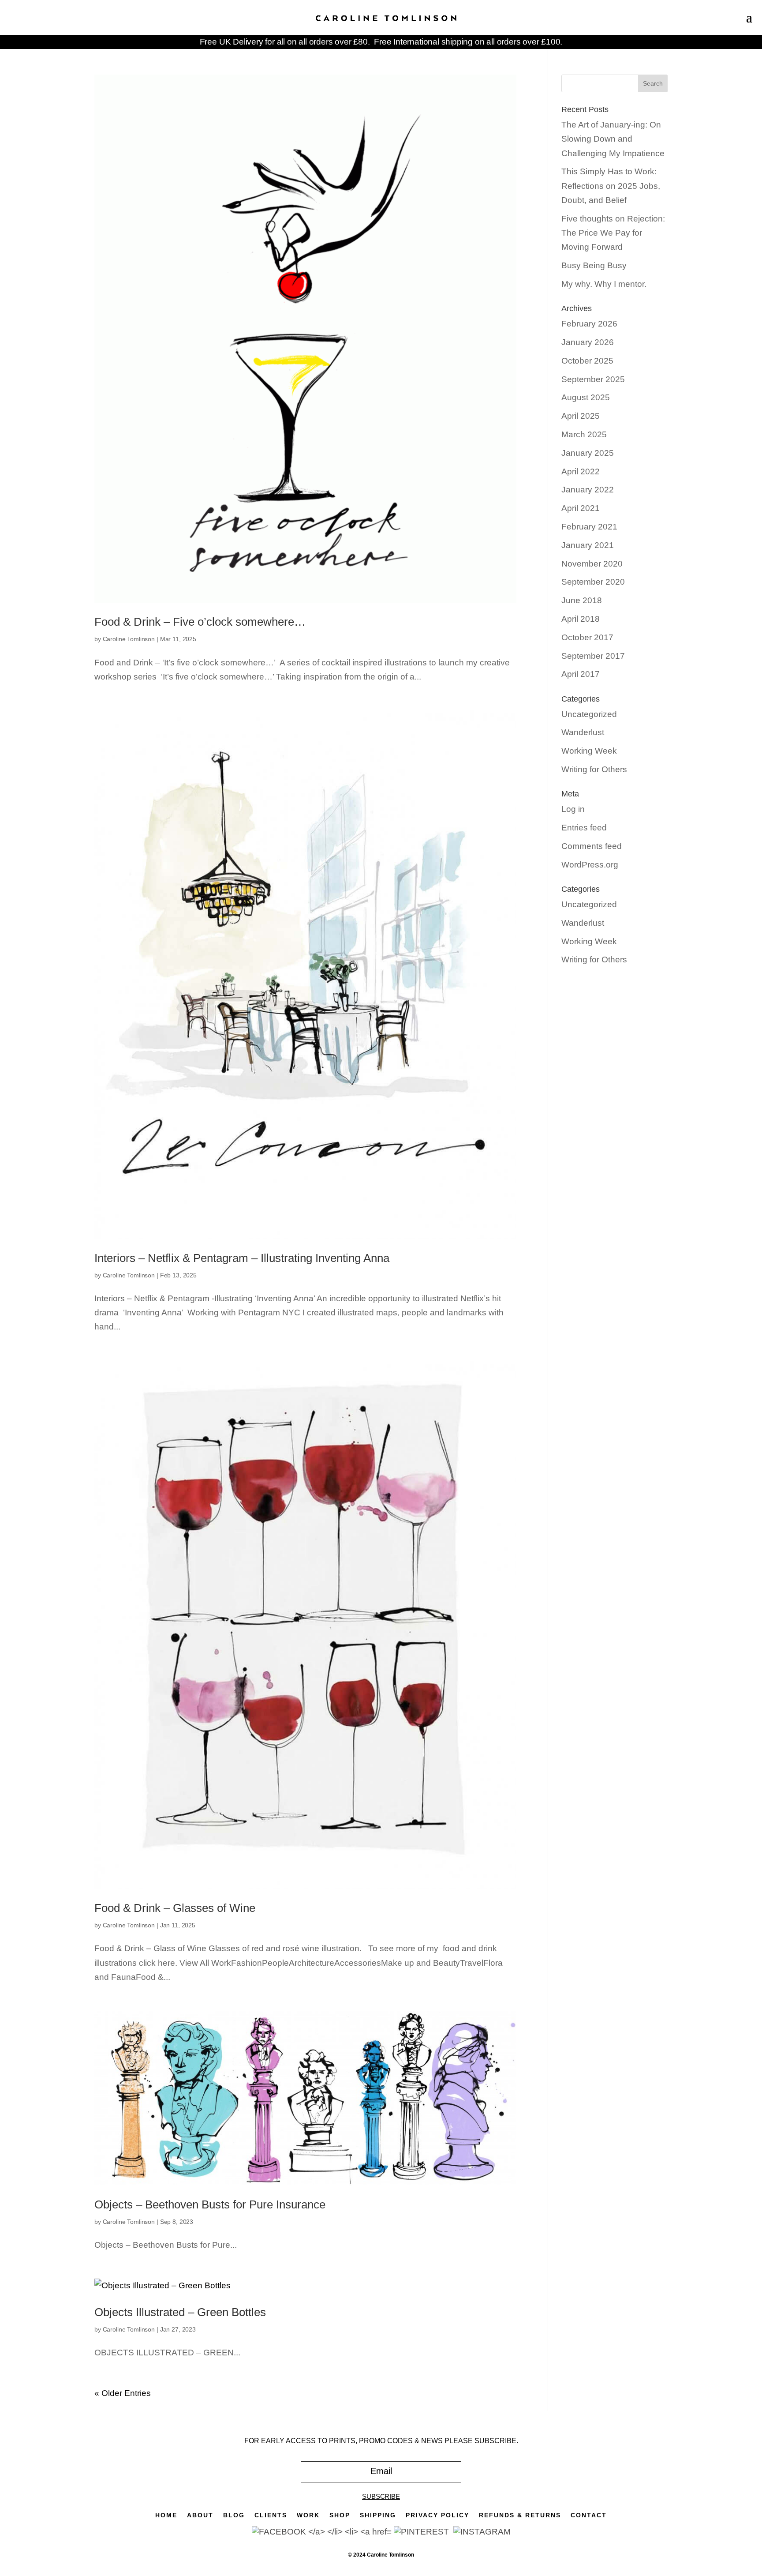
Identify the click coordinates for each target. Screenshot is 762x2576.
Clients (271, 2515)
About (200, 2515)
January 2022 (588, 490)
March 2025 (584, 434)
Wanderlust (583, 732)
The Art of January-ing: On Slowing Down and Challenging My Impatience (613, 139)
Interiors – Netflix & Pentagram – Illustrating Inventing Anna (242, 1258)
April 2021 (581, 508)
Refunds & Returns (520, 2515)
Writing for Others (594, 769)
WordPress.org (590, 865)
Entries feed (584, 828)
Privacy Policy (437, 2515)
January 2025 (588, 453)
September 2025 (593, 379)
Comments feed (592, 846)
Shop (340, 2515)
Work (308, 2515)
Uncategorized (589, 714)
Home (166, 2515)
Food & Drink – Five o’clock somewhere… (200, 622)
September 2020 (593, 582)
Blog (234, 2515)
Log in (573, 809)
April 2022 (581, 471)
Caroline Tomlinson (129, 639)
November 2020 (592, 564)
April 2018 (581, 619)
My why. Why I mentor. (604, 284)
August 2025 (586, 397)
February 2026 (589, 324)
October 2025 (587, 361)
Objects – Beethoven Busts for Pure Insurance (210, 2204)
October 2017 (587, 637)
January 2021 (588, 545)
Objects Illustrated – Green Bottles (180, 2312)
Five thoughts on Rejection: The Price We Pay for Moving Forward (613, 233)
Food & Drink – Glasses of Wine (175, 1908)
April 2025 (581, 416)
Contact (589, 2515)
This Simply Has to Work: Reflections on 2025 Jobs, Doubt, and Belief (611, 186)
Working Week (589, 751)
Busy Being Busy (594, 265)
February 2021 (589, 527)
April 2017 (581, 674)
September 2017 (593, 656)
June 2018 (582, 600)
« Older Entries (123, 2393)
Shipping (378, 2515)
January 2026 (588, 342)
